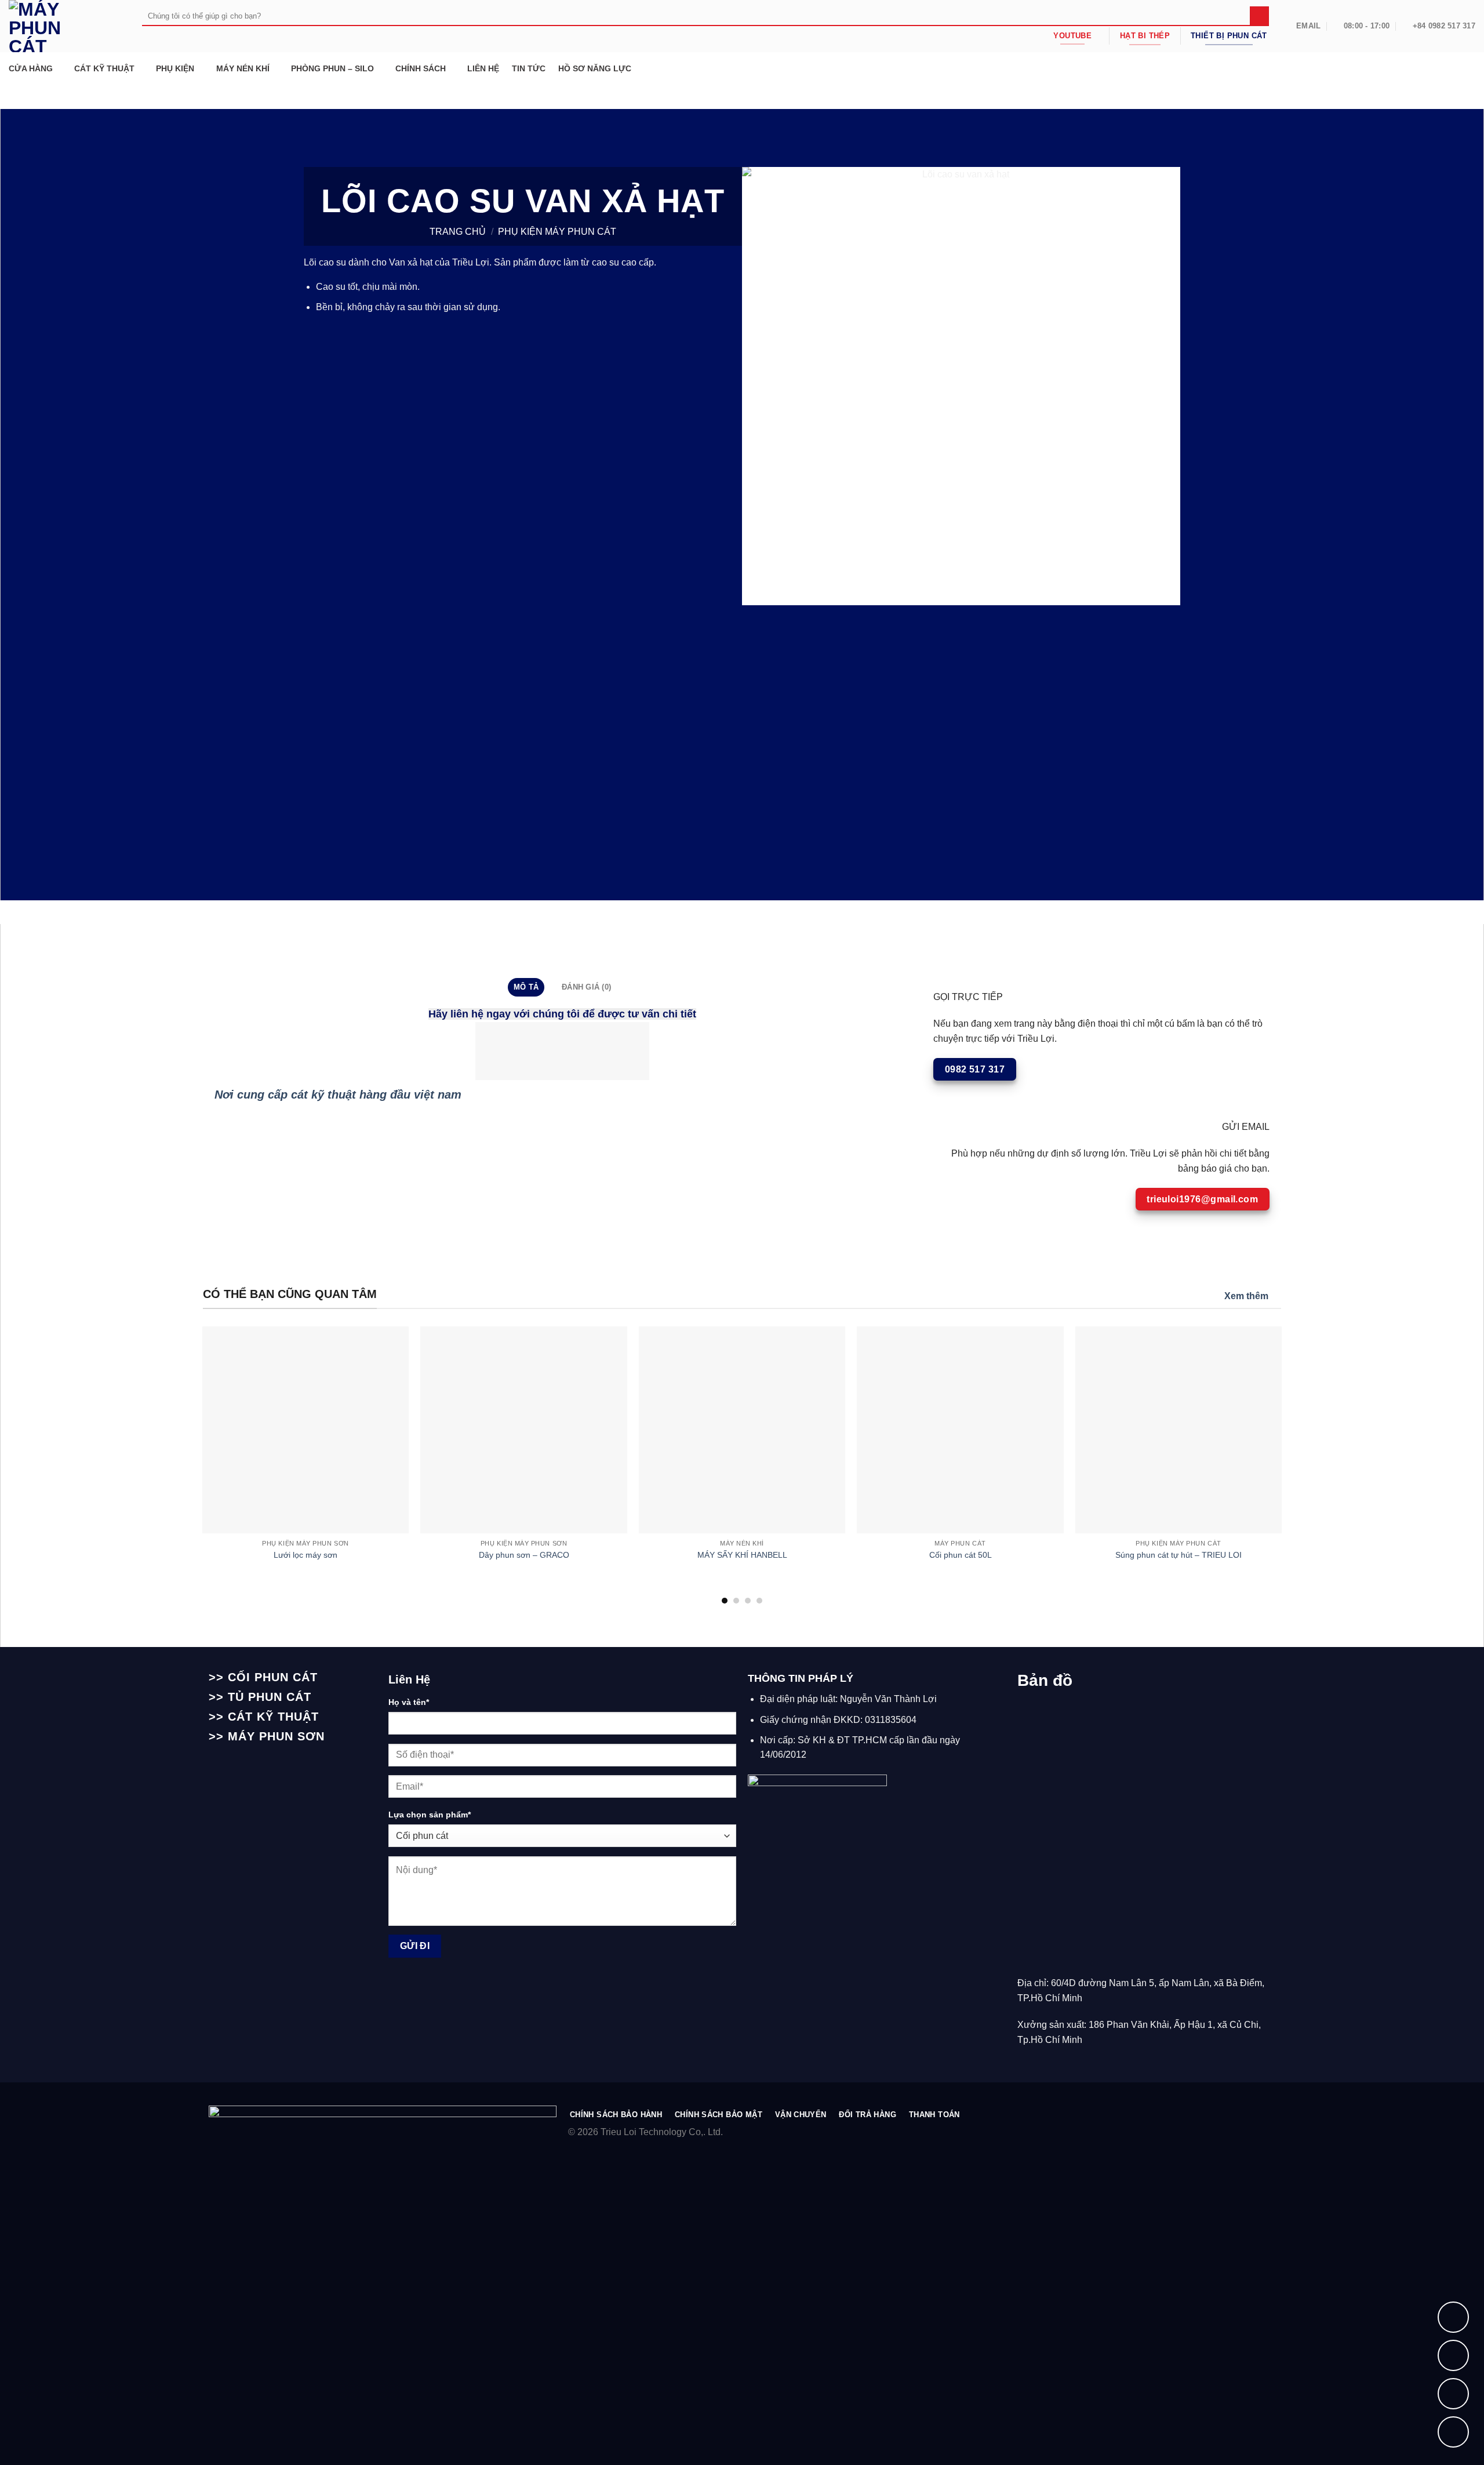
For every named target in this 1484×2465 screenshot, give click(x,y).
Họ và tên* (409, 1702)
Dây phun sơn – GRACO (524, 1555)
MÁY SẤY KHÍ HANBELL (742, 1555)
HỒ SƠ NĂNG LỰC (595, 68)
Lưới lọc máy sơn (305, 1555)
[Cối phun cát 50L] (960, 1430)
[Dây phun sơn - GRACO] (524, 1430)
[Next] (1251, 1411)
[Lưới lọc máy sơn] (306, 1430)
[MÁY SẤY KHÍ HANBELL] (742, 1430)
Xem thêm (1246, 1296)
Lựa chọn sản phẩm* (430, 1815)
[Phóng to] (756, 591)
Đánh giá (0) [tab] (586, 987)
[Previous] (233, 1411)
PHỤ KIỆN (175, 68)
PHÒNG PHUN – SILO (332, 68)
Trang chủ (458, 232)
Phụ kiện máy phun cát (557, 232)
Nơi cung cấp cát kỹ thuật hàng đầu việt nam (338, 1095)
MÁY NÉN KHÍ (243, 68)
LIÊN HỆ (483, 68)
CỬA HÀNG (31, 68)
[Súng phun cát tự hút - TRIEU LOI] (1179, 1430)
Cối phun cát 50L (961, 1555)
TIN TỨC (529, 68)
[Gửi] (1259, 16)
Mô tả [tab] (526, 987)
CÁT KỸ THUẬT (104, 68)
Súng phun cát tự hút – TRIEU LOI (1179, 1555)
